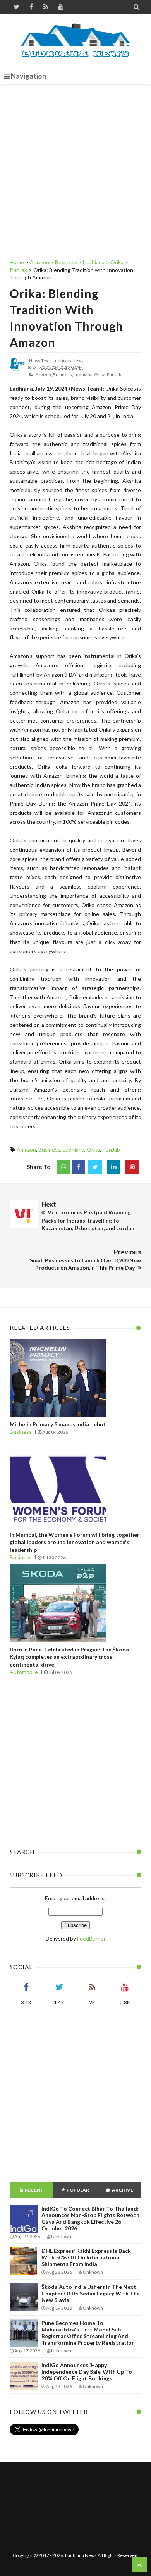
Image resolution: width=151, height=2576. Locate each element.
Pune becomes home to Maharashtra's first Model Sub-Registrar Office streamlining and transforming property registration (88, 2333)
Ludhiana (74, 1149)
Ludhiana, (83, 375)
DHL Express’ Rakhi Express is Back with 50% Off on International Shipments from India (86, 2257)
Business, (63, 375)
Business (49, 1149)
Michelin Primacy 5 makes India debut (58, 1424)
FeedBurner (91, 1938)
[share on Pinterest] (132, 1167)
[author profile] (17, 370)
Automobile (24, 1672)
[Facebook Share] (78, 1167)
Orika (93, 1149)
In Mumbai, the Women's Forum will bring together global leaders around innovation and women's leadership (75, 1542)
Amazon (26, 1149)
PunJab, (114, 375)
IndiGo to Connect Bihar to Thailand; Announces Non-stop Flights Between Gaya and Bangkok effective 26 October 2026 (90, 2218)
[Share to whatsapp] (64, 1167)
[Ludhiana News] (76, 41)
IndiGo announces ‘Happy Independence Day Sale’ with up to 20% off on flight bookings (87, 2372)
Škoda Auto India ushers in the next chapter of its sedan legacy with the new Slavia (91, 2293)
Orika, (100, 375)
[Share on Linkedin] (114, 1167)
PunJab (111, 1149)
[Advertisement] (75, 169)
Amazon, (44, 375)
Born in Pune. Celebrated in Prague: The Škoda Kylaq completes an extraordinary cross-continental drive (69, 1657)
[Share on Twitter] (95, 1167)
